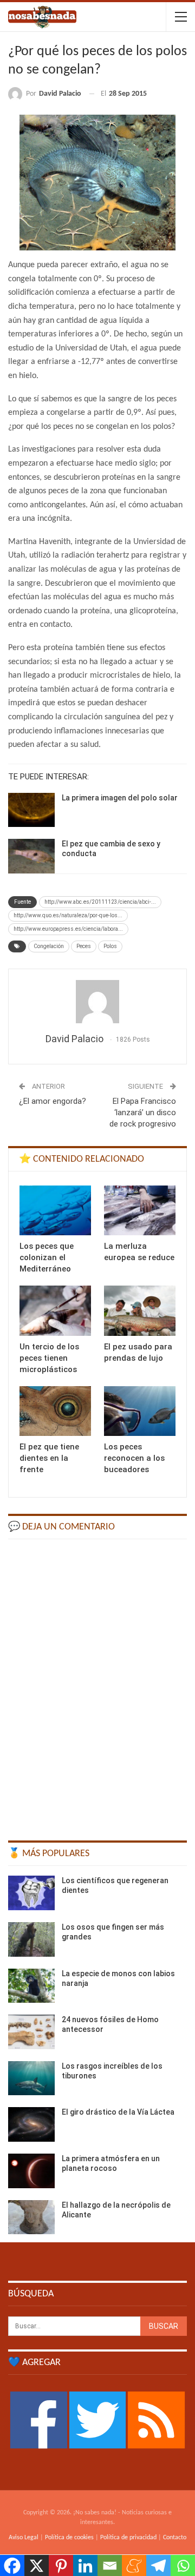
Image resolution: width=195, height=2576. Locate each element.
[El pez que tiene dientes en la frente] (55, 1411)
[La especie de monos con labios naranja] (31, 1986)
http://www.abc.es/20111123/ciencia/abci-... (100, 902)
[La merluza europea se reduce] (140, 1210)
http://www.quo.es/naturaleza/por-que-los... (68, 915)
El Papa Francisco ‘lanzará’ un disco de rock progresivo (143, 1112)
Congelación (49, 946)
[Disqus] (97, 1685)
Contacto (175, 2538)
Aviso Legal (24, 2538)
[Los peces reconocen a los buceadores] (140, 1411)
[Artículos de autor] (97, 1002)
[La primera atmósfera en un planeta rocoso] (31, 2171)
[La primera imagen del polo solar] (31, 810)
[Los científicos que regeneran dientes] (31, 1893)
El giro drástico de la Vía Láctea (118, 2112)
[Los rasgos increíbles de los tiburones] (31, 2078)
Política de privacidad (128, 2538)
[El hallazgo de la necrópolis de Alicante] (31, 2217)
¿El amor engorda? (53, 1101)
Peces (84, 946)
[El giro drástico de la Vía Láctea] (31, 2124)
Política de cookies (69, 2538)
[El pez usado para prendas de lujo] (140, 1310)
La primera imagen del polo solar (120, 798)
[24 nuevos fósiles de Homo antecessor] (31, 2032)
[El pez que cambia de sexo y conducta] (31, 856)
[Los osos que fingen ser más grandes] (31, 1939)
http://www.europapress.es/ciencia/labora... (68, 929)
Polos (110, 946)
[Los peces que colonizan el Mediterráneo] (55, 1210)
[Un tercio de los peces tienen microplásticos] (55, 1310)
